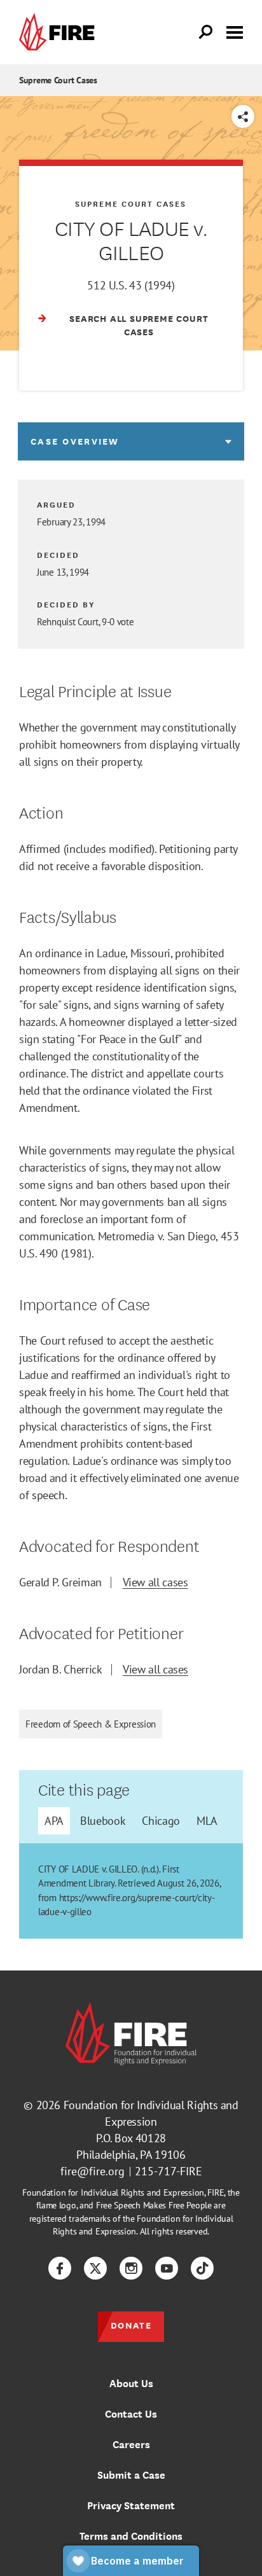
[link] (60, 32)
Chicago (161, 1821)
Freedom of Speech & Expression (91, 1724)
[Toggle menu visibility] (235, 31)
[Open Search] (206, 32)
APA (54, 1821)
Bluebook (103, 1821)
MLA (207, 1821)
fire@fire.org (93, 2171)
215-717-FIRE (169, 2171)
